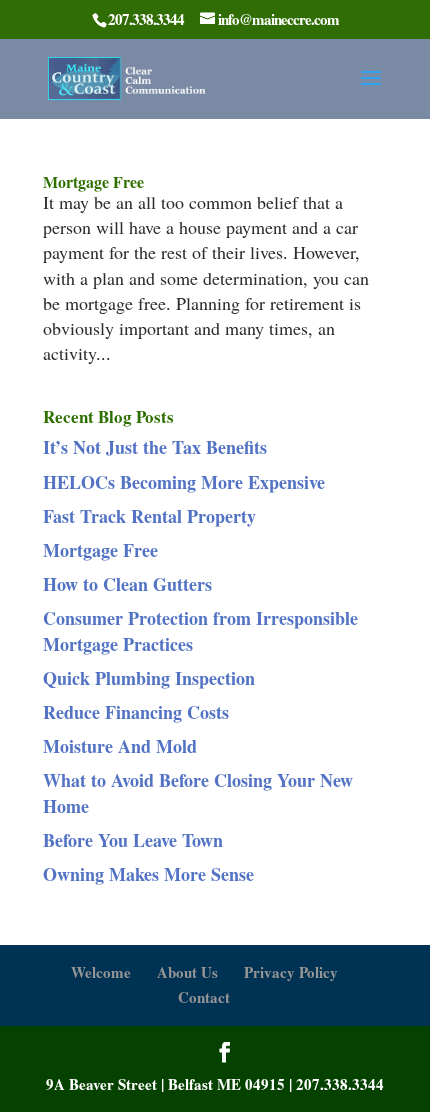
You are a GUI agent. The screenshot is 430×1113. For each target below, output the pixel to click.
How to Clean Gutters (127, 584)
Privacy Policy (291, 972)
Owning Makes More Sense (148, 874)
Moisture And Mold (120, 746)
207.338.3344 (340, 1084)
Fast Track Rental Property (149, 516)
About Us (187, 972)
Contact (204, 997)
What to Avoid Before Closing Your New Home (198, 792)
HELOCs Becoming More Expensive (184, 482)
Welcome (101, 972)
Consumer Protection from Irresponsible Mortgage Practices (200, 630)
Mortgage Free (93, 181)
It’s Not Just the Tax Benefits (155, 447)
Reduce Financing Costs (136, 712)
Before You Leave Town (133, 840)
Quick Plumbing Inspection (149, 678)
